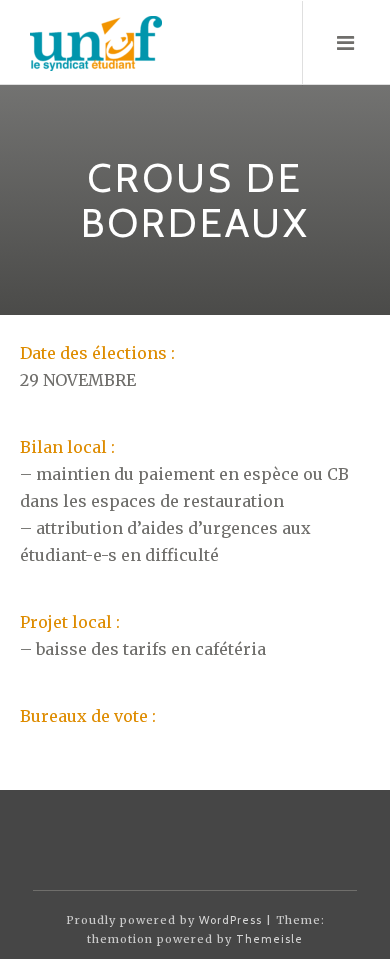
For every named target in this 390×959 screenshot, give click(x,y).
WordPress (230, 920)
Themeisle (269, 939)
